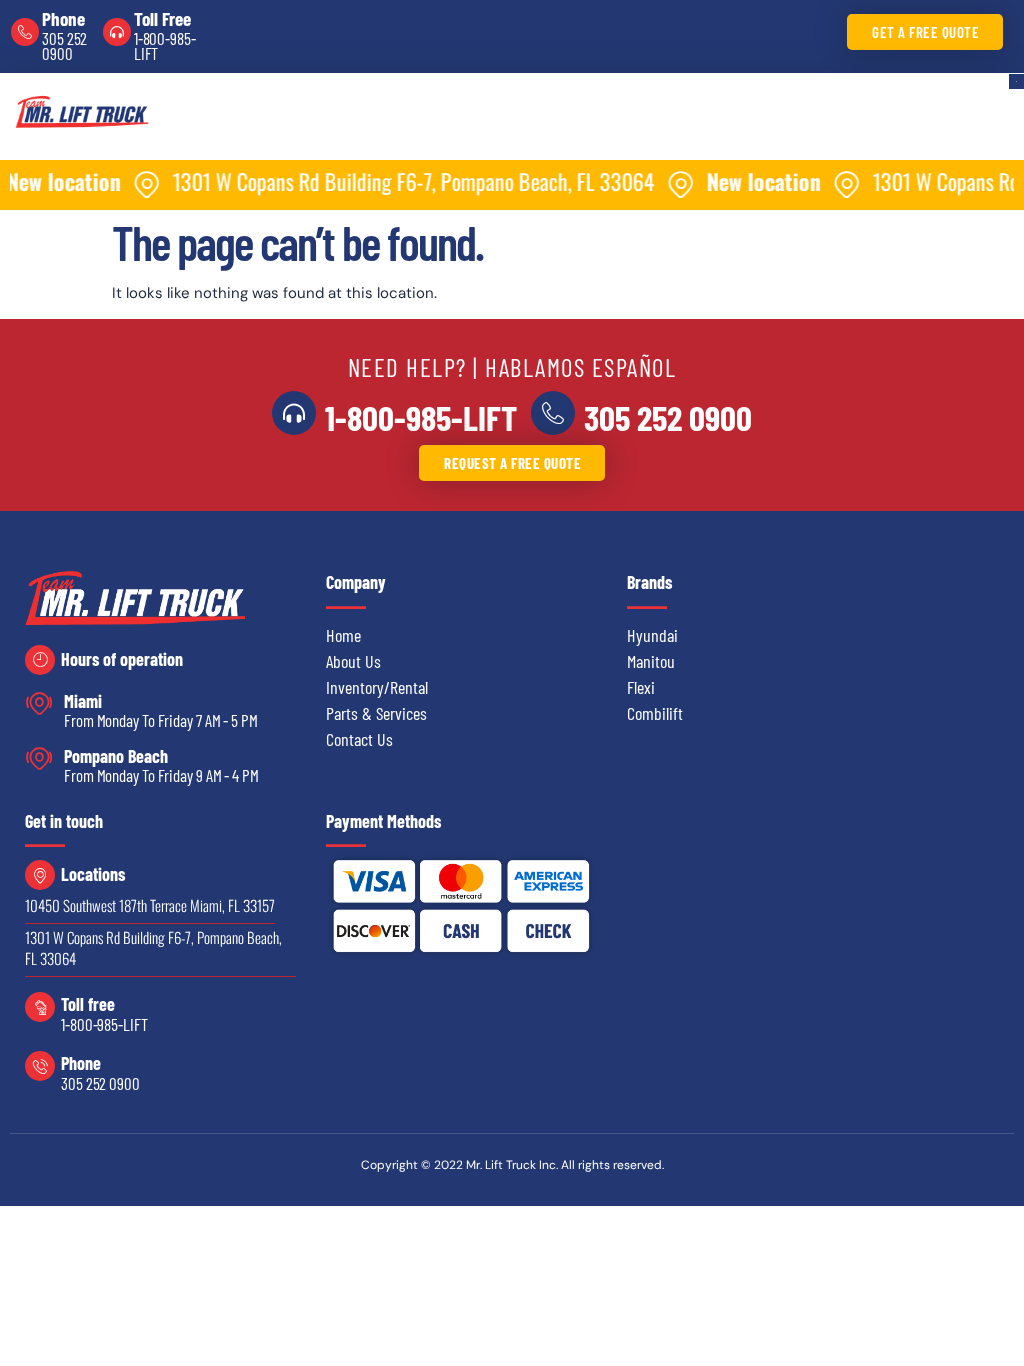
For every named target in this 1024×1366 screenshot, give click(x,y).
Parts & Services (376, 713)
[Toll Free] (117, 32)
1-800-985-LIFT (165, 45)
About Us (353, 661)
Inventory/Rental (377, 687)
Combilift (655, 713)
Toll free (88, 1004)
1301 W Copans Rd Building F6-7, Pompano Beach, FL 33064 (153, 947)
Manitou (651, 661)
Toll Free (162, 18)
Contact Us (359, 739)
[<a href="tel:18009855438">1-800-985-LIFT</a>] (294, 413)
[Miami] (39, 703)
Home (343, 635)
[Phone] (25, 32)
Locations (93, 874)
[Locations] (40, 875)
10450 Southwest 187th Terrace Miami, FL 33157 (150, 905)
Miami (83, 701)
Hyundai (652, 635)
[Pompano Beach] (39, 758)
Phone (63, 18)
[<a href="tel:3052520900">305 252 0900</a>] (553, 413)
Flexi (641, 687)
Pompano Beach (116, 756)
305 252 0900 (64, 45)
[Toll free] (40, 1007)
